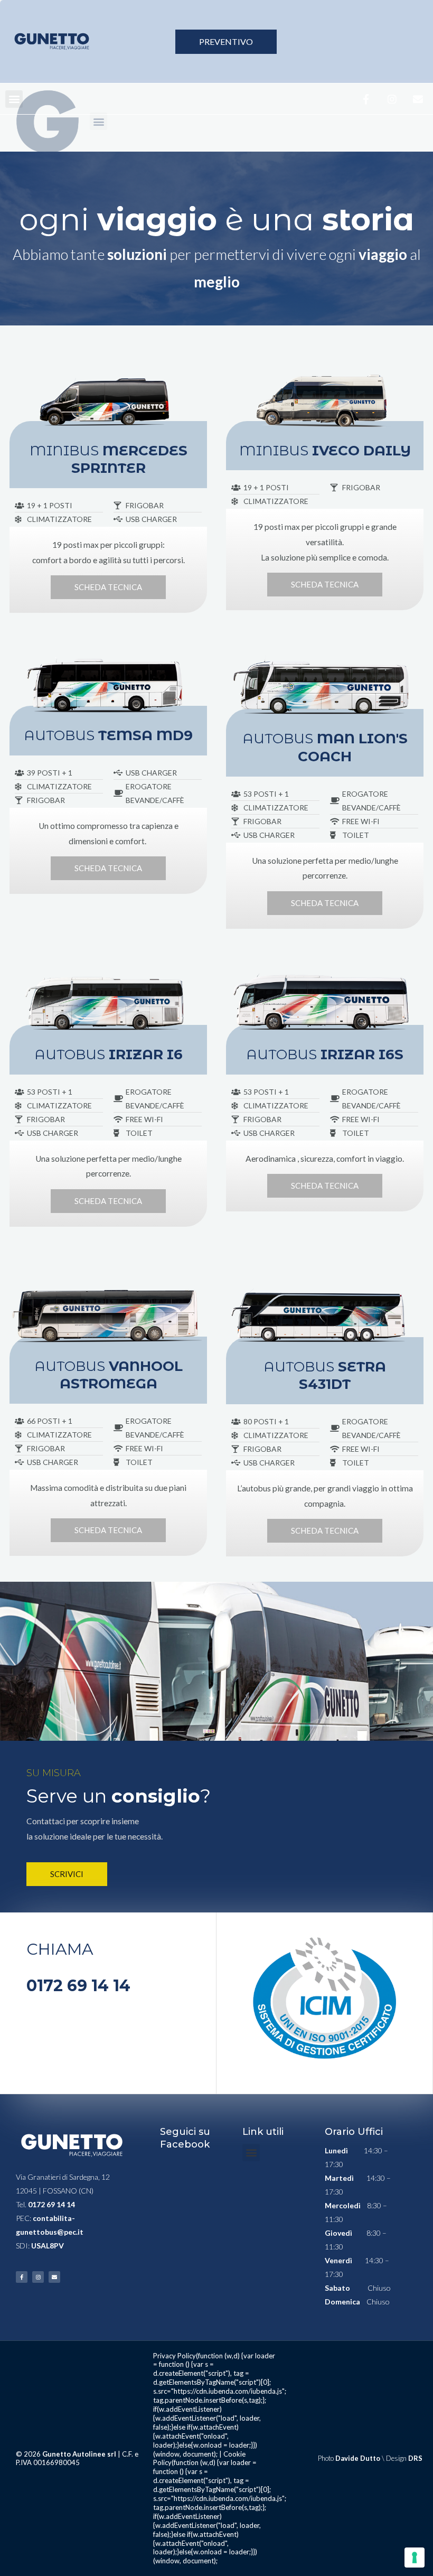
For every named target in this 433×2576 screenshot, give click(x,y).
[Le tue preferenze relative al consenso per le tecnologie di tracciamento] (415, 2558)
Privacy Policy (175, 2356)
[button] (14, 99)
